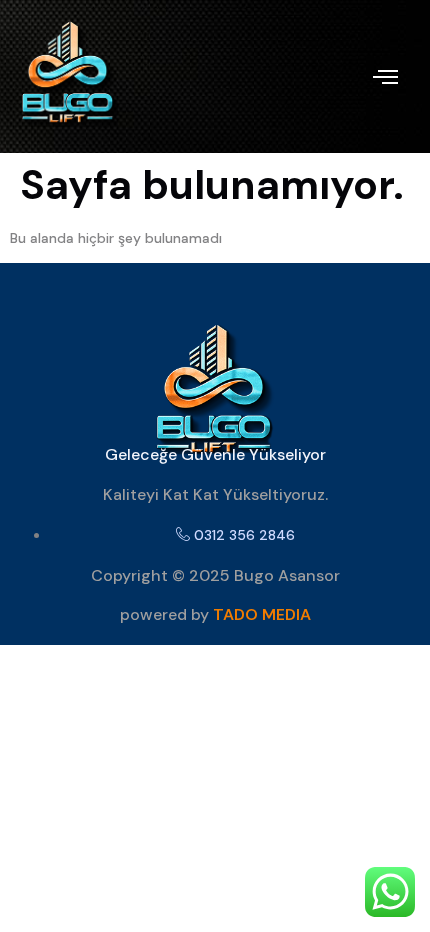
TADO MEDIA (262, 614)
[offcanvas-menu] (385, 77)
